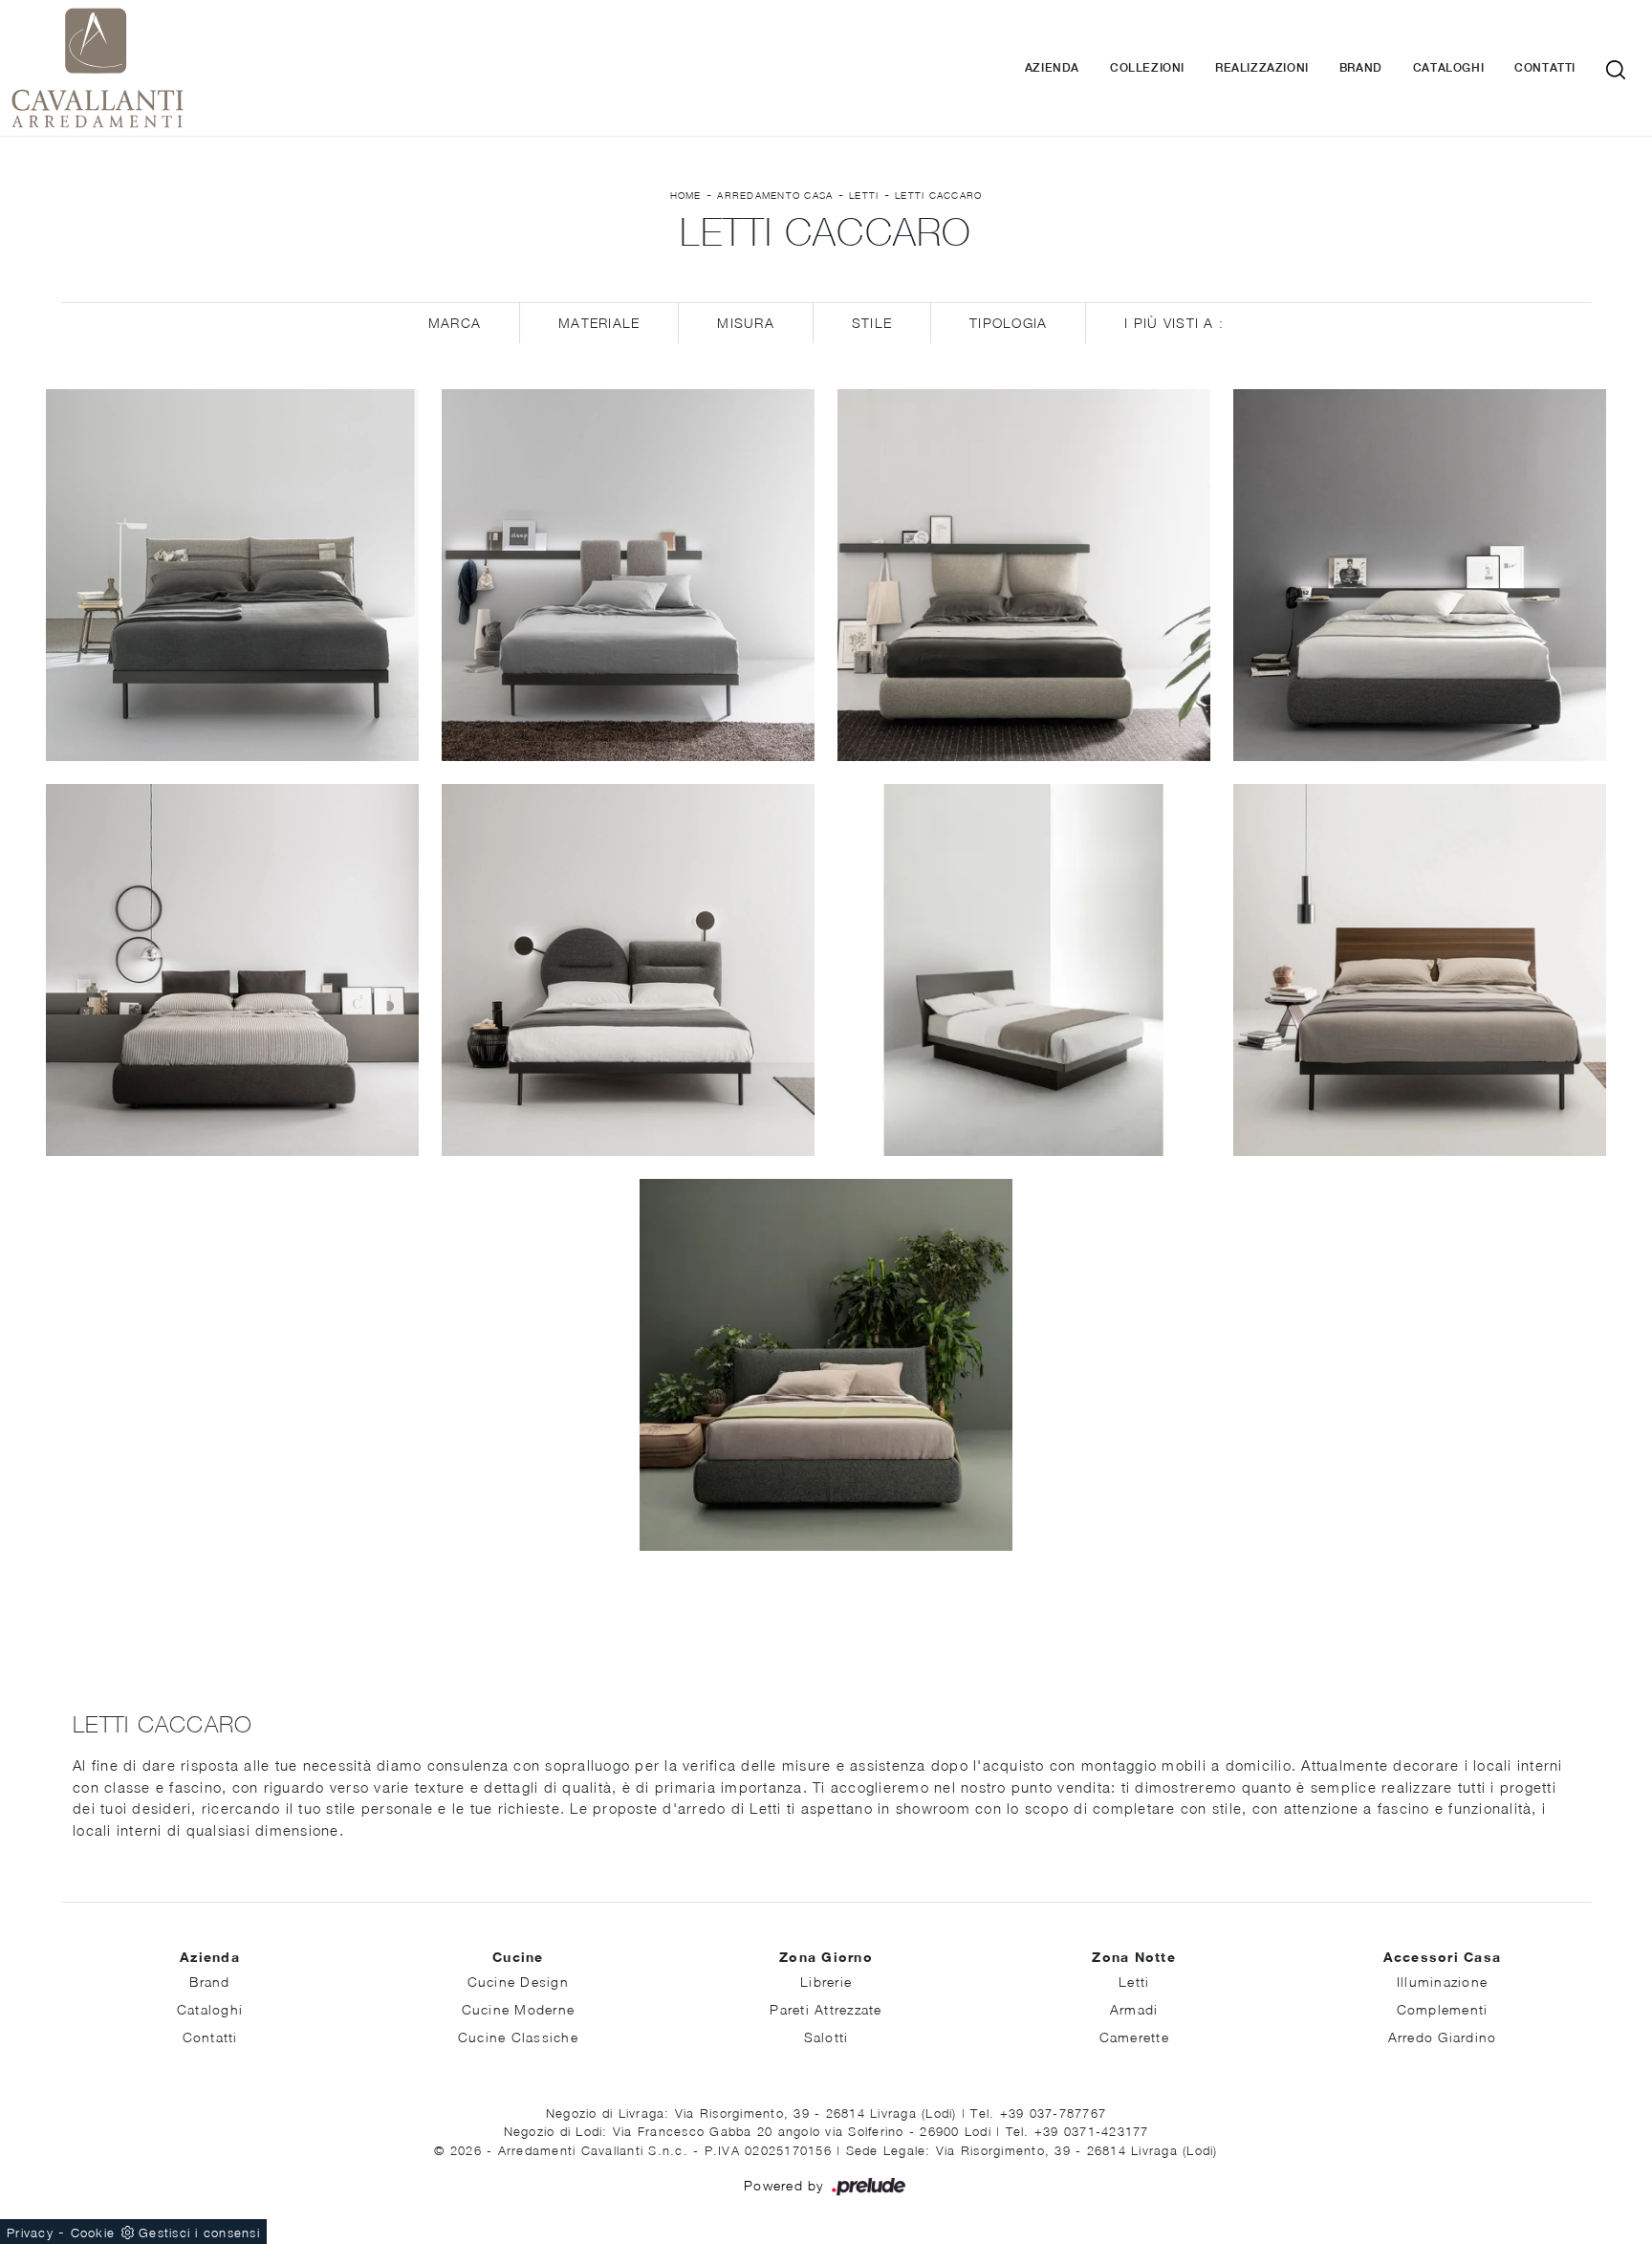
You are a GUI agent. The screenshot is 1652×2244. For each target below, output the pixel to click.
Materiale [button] (599, 323)
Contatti (1545, 68)
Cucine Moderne (519, 2009)
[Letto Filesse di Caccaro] (1420, 970)
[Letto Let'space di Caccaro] (232, 970)
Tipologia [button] (1008, 323)
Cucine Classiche (518, 2037)
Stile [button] (872, 323)
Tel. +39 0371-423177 (1077, 2131)
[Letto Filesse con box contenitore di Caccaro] (1024, 970)
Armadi (1134, 2009)
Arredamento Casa (775, 195)
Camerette (1134, 2037)
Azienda (1052, 68)
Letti (864, 195)
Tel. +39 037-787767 (1038, 2113)
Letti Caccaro (938, 195)
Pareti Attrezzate (826, 2009)
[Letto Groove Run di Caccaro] (628, 575)
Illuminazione (1442, 1982)
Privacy (30, 2233)
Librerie (826, 1982)
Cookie (93, 2233)
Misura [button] (746, 323)
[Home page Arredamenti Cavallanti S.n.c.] (261, 68)
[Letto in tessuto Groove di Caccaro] (1420, 575)
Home (686, 195)
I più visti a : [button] (1174, 323)
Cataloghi (1448, 68)
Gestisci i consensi (199, 2233)
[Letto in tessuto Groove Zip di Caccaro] (1024, 575)
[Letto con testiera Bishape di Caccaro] (628, 970)
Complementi (1443, 2009)
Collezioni (1147, 68)
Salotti (826, 2037)
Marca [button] (455, 323)
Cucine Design (518, 1982)
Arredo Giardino (1443, 2037)
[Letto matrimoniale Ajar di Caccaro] (232, 575)
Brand (1361, 68)
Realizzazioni (1262, 68)
